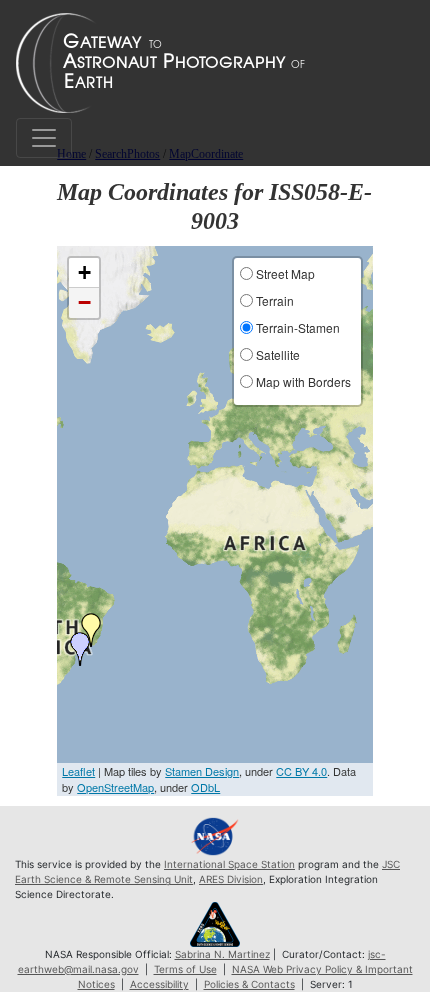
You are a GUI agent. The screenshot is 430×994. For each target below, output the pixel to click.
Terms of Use (185, 969)
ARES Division (231, 879)
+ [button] (84, 272)
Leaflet (78, 771)
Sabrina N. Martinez (222, 954)
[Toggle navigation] (44, 138)
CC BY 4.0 (301, 771)
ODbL (205, 787)
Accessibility (159, 984)
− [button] (84, 302)
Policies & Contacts (249, 984)
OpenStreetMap (115, 787)
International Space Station (229, 864)
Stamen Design (202, 771)
